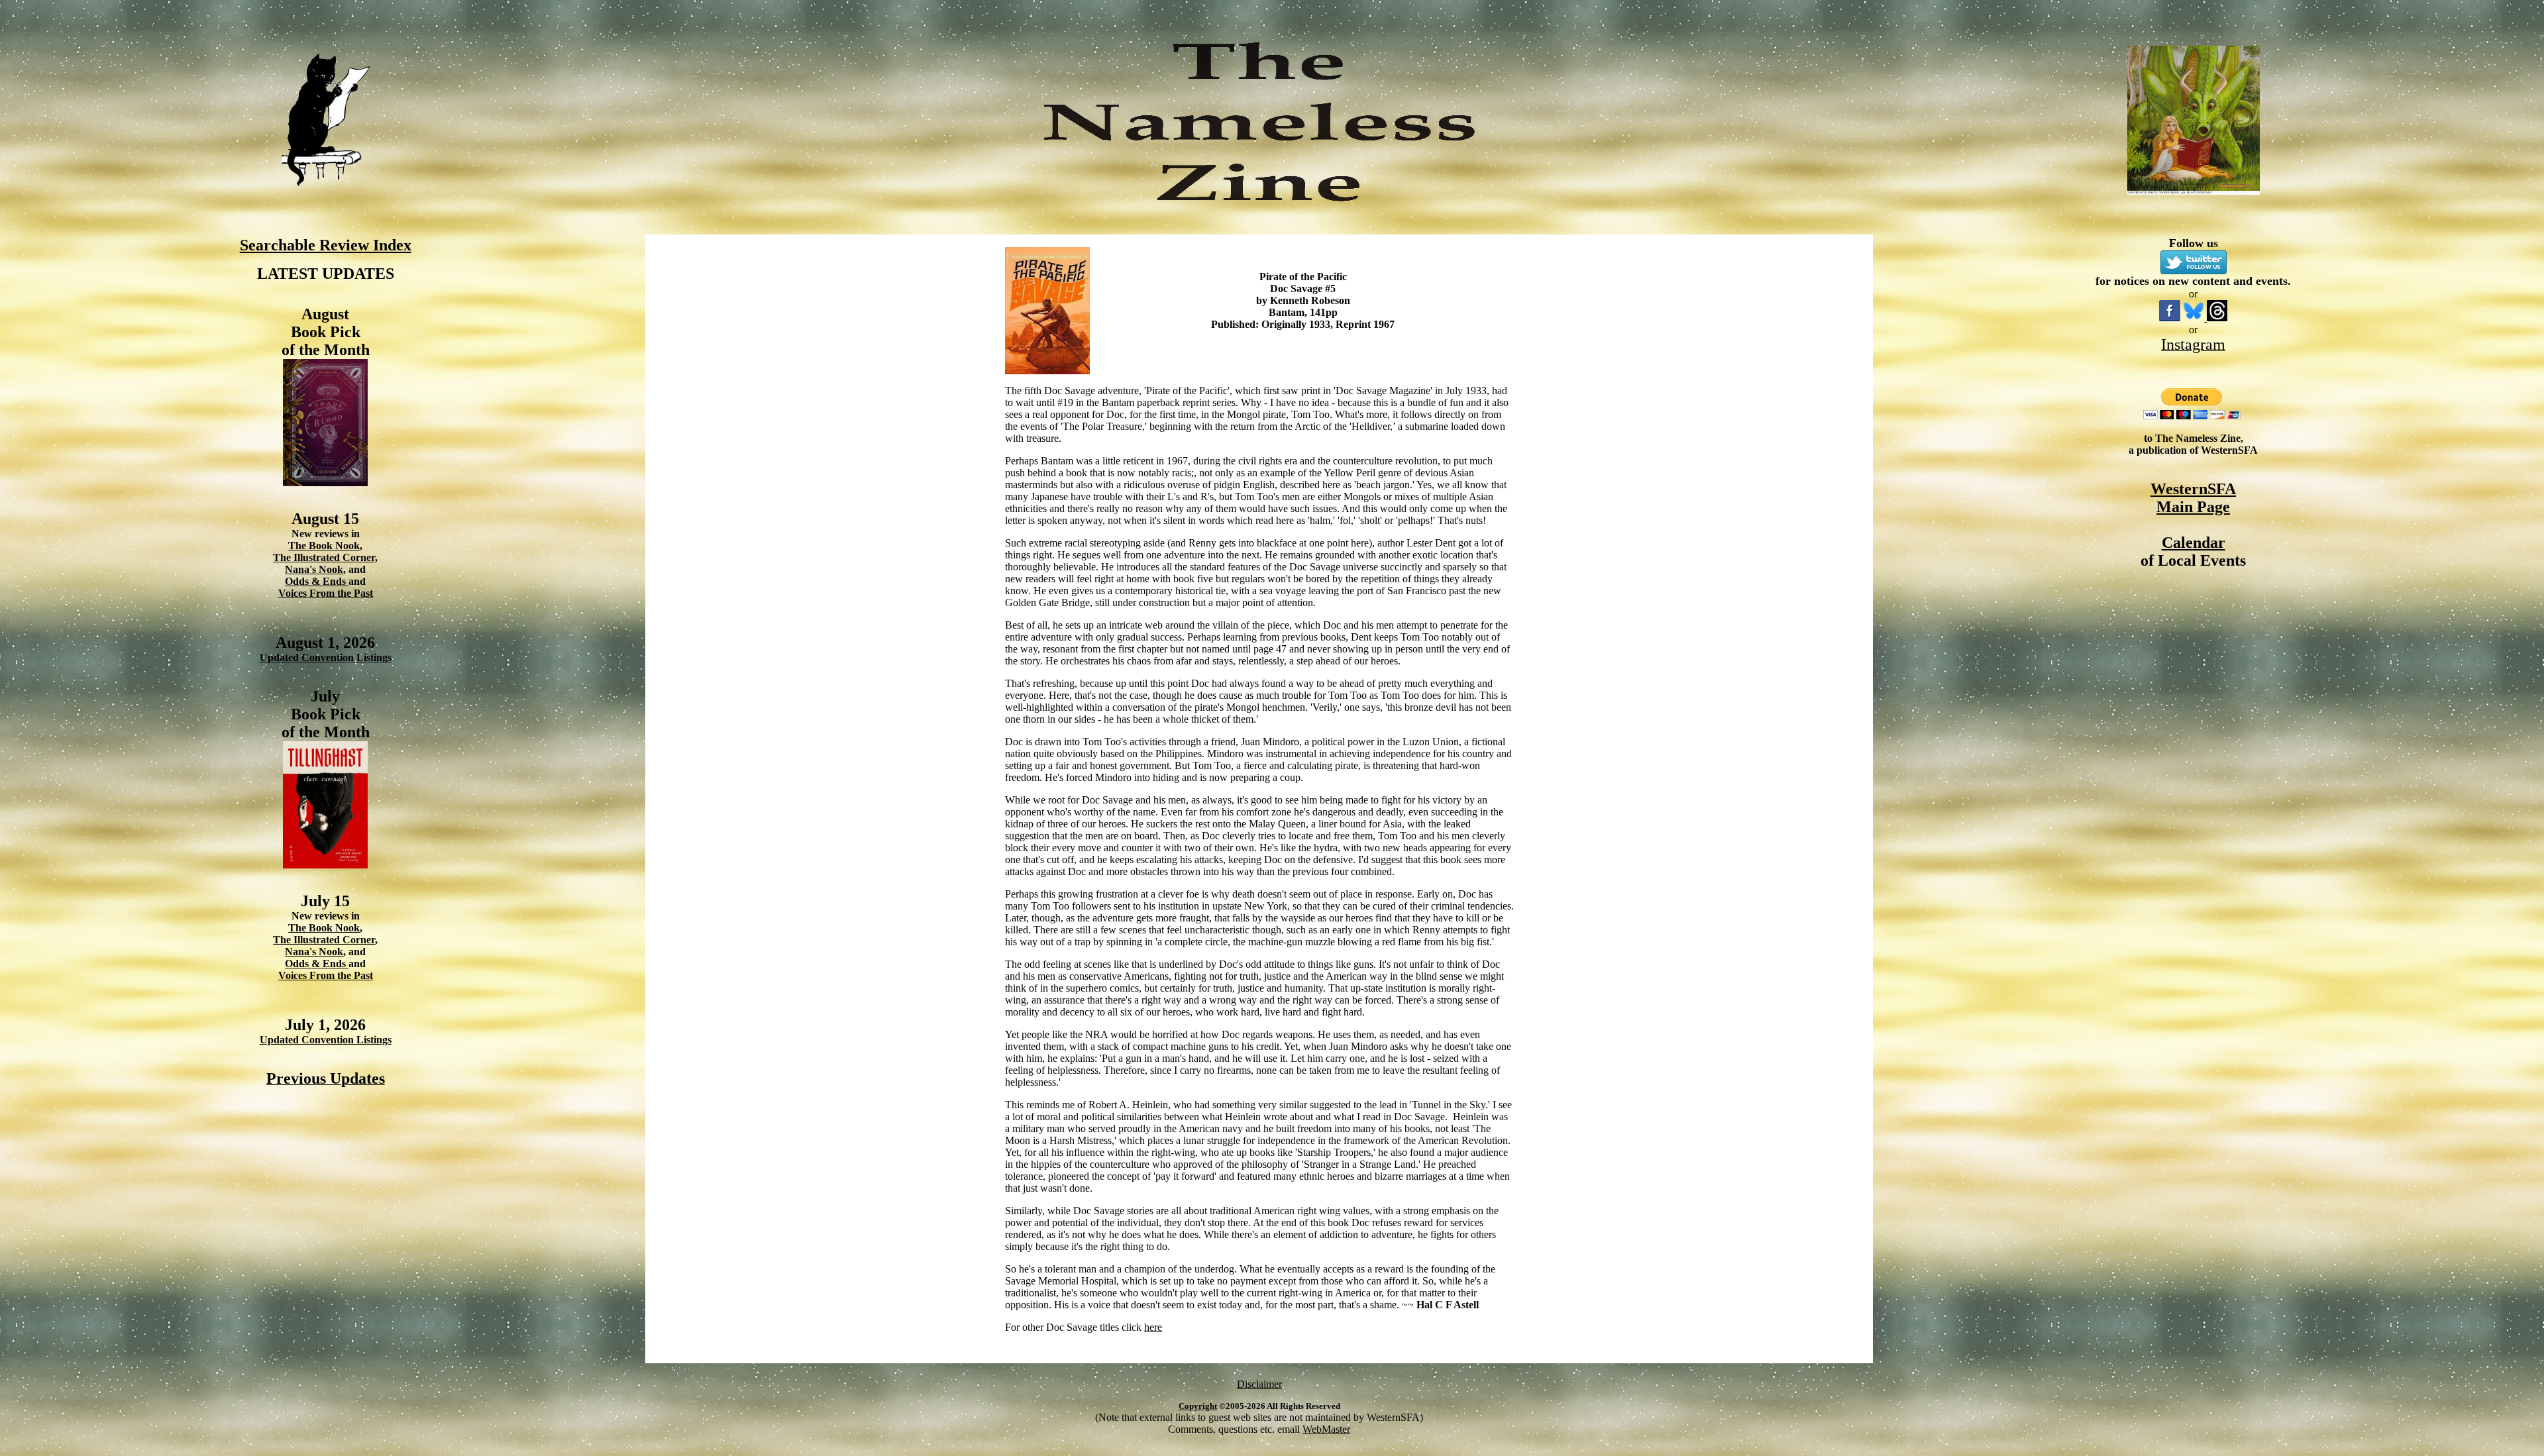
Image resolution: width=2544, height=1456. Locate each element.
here (1153, 1327)
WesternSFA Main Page (2193, 498)
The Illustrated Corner (324, 557)
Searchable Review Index (326, 245)
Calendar (2194, 543)
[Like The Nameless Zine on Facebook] (2170, 318)
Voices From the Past (326, 593)
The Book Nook (324, 546)
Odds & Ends (317, 581)
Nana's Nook (314, 569)
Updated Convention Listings (326, 657)
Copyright (1198, 1406)
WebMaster (1326, 1429)
